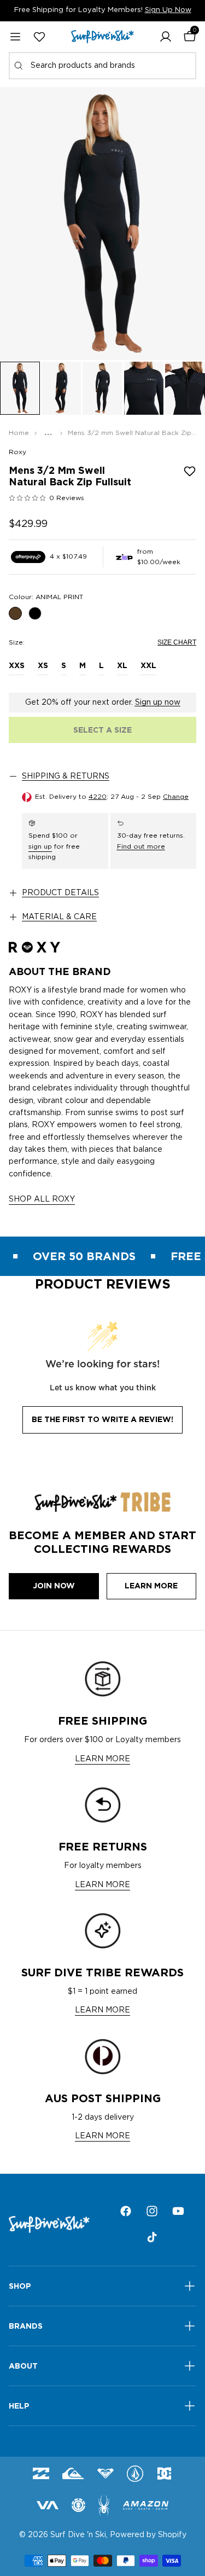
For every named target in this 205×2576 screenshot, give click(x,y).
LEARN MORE (102, 1759)
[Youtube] (178, 2211)
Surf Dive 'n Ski (78, 2535)
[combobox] (102, 66)
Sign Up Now (168, 10)
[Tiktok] (152, 2237)
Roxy (17, 452)
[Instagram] (152, 2211)
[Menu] (15, 37)
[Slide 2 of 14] (61, 388)
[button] (166, 37)
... (48, 433)
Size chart (177, 642)
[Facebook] (126, 2211)
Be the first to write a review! (102, 1419)
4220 (98, 797)
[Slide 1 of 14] (20, 388)
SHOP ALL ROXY (42, 1199)
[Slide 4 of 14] (144, 388)
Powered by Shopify (148, 2535)
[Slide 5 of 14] (185, 388)
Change (176, 797)
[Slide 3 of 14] (102, 388)
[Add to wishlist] (190, 471)
